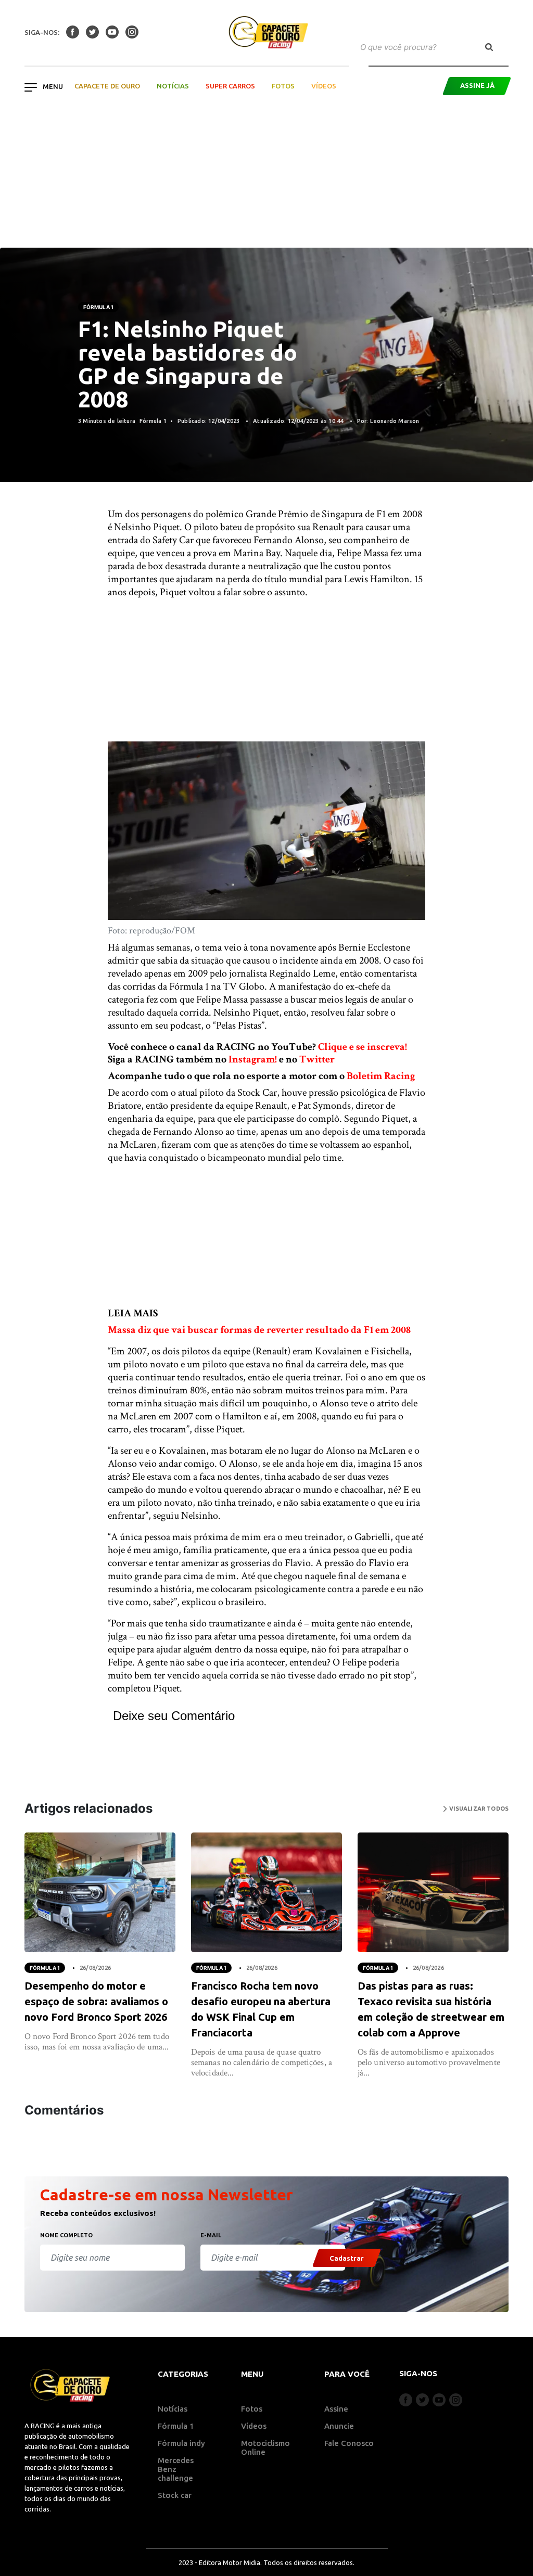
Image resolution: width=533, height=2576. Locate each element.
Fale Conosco (349, 2443)
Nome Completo (66, 2235)
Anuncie (339, 2426)
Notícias (173, 86)
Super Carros (230, 86)
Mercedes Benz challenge (176, 2469)
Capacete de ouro (107, 86)
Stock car (175, 2495)
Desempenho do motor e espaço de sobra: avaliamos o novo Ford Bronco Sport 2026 (96, 2001)
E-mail (211, 2235)
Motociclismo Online (265, 2447)
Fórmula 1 (98, 307)
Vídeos (324, 86)
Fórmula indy (181, 2443)
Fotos (283, 86)
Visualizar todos (478, 1809)
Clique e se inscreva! (363, 1047)
